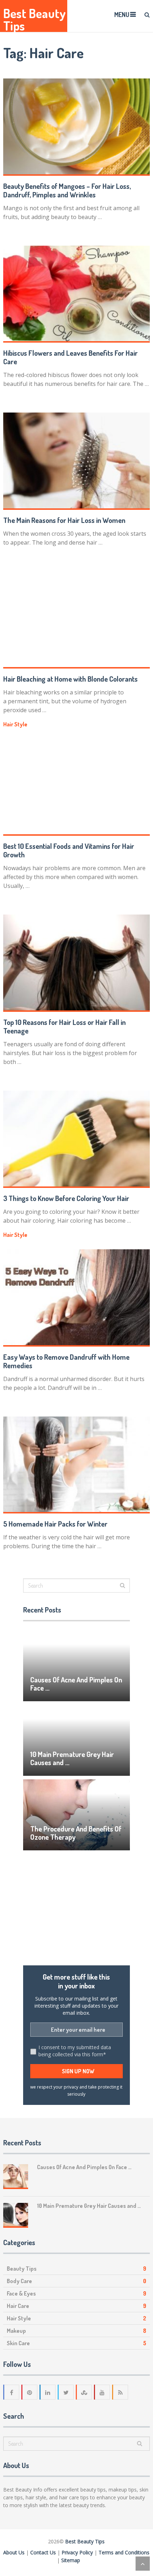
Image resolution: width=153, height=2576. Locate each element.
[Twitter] (66, 2392)
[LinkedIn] (48, 2392)
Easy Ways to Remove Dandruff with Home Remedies (66, 1361)
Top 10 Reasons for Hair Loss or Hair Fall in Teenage (64, 1026)
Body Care (19, 2281)
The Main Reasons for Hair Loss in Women (64, 520)
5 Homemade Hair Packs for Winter (55, 1524)
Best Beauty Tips (35, 20)
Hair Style (15, 724)
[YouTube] (102, 2392)
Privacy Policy (77, 2552)
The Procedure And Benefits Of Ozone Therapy (76, 1833)
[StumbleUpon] (84, 2392)
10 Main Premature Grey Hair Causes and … (72, 1758)
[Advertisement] (76, 1908)
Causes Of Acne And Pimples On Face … (76, 1684)
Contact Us (43, 2552)
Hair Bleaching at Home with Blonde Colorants (70, 679)
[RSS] (121, 2392)
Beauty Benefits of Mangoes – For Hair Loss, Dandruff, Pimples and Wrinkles (67, 190)
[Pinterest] (30, 2392)
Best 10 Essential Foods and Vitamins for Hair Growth (69, 850)
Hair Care (18, 2306)
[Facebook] (12, 2392)
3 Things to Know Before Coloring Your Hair (66, 1198)
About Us (14, 2552)
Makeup (16, 2331)
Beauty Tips (22, 2269)
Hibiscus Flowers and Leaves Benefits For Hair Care (70, 357)
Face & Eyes (21, 2293)
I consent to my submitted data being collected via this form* (75, 2051)
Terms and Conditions (124, 2552)
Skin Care (18, 2343)
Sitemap (71, 2560)
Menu (122, 15)
